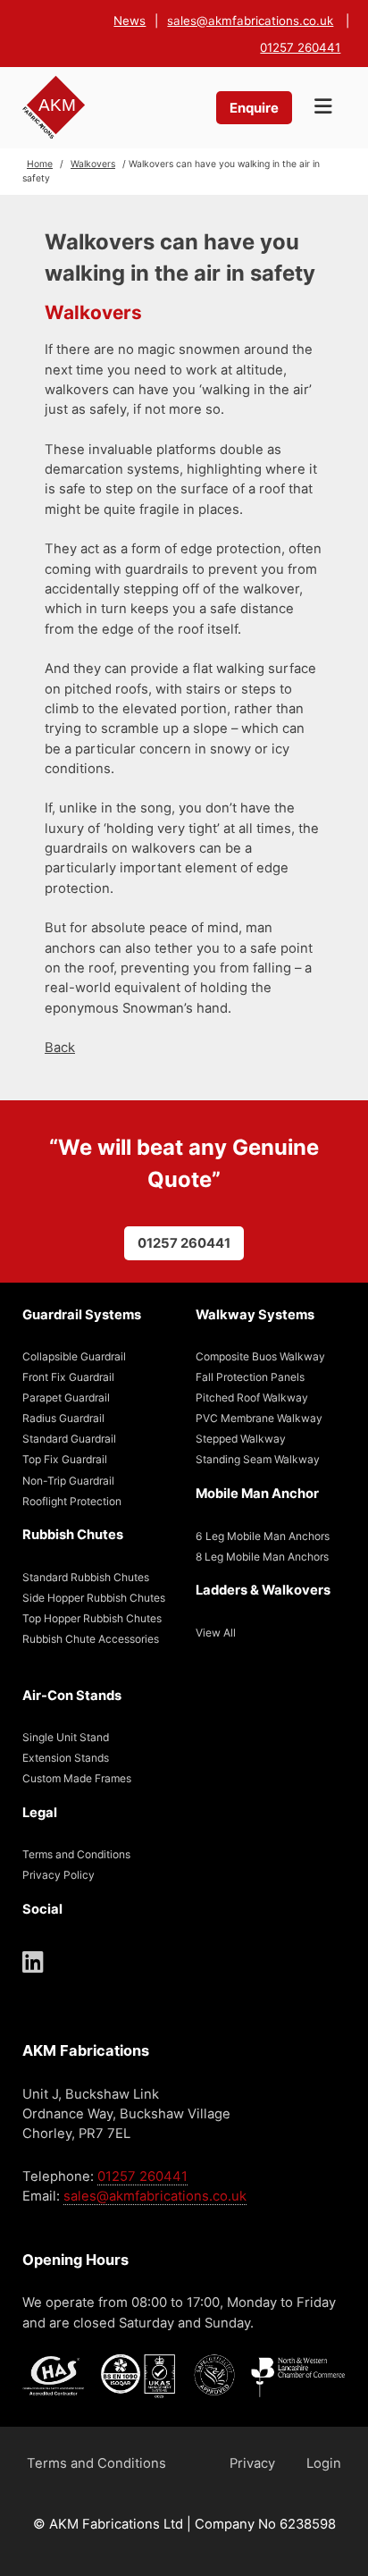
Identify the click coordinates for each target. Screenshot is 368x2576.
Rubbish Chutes (73, 1535)
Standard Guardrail (69, 1439)
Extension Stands (66, 1758)
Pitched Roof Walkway (252, 1397)
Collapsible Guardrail (74, 1356)
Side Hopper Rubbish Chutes (94, 1598)
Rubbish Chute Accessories (91, 1639)
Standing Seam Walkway (258, 1459)
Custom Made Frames (77, 1778)
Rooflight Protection (72, 1501)
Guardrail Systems (82, 1315)
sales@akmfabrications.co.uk (250, 21)
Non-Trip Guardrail (68, 1481)
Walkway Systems (255, 1315)
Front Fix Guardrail (68, 1377)
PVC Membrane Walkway (259, 1418)
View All (216, 1633)
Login (324, 2463)
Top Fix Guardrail (65, 1459)
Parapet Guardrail (66, 1397)
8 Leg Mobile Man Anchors (262, 1557)
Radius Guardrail (63, 1418)
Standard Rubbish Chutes (86, 1577)
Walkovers (93, 164)
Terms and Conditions (76, 1854)
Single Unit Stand (66, 1737)
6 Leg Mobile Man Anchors (263, 1536)
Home (40, 164)
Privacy (252, 2463)
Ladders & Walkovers (263, 1590)
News (130, 21)
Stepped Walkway (241, 1439)
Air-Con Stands (72, 1696)
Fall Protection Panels (250, 1377)
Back (60, 1048)
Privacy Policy (59, 1875)
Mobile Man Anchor (257, 1494)
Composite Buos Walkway (260, 1356)
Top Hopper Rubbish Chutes (92, 1618)
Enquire (254, 108)
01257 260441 (300, 47)
